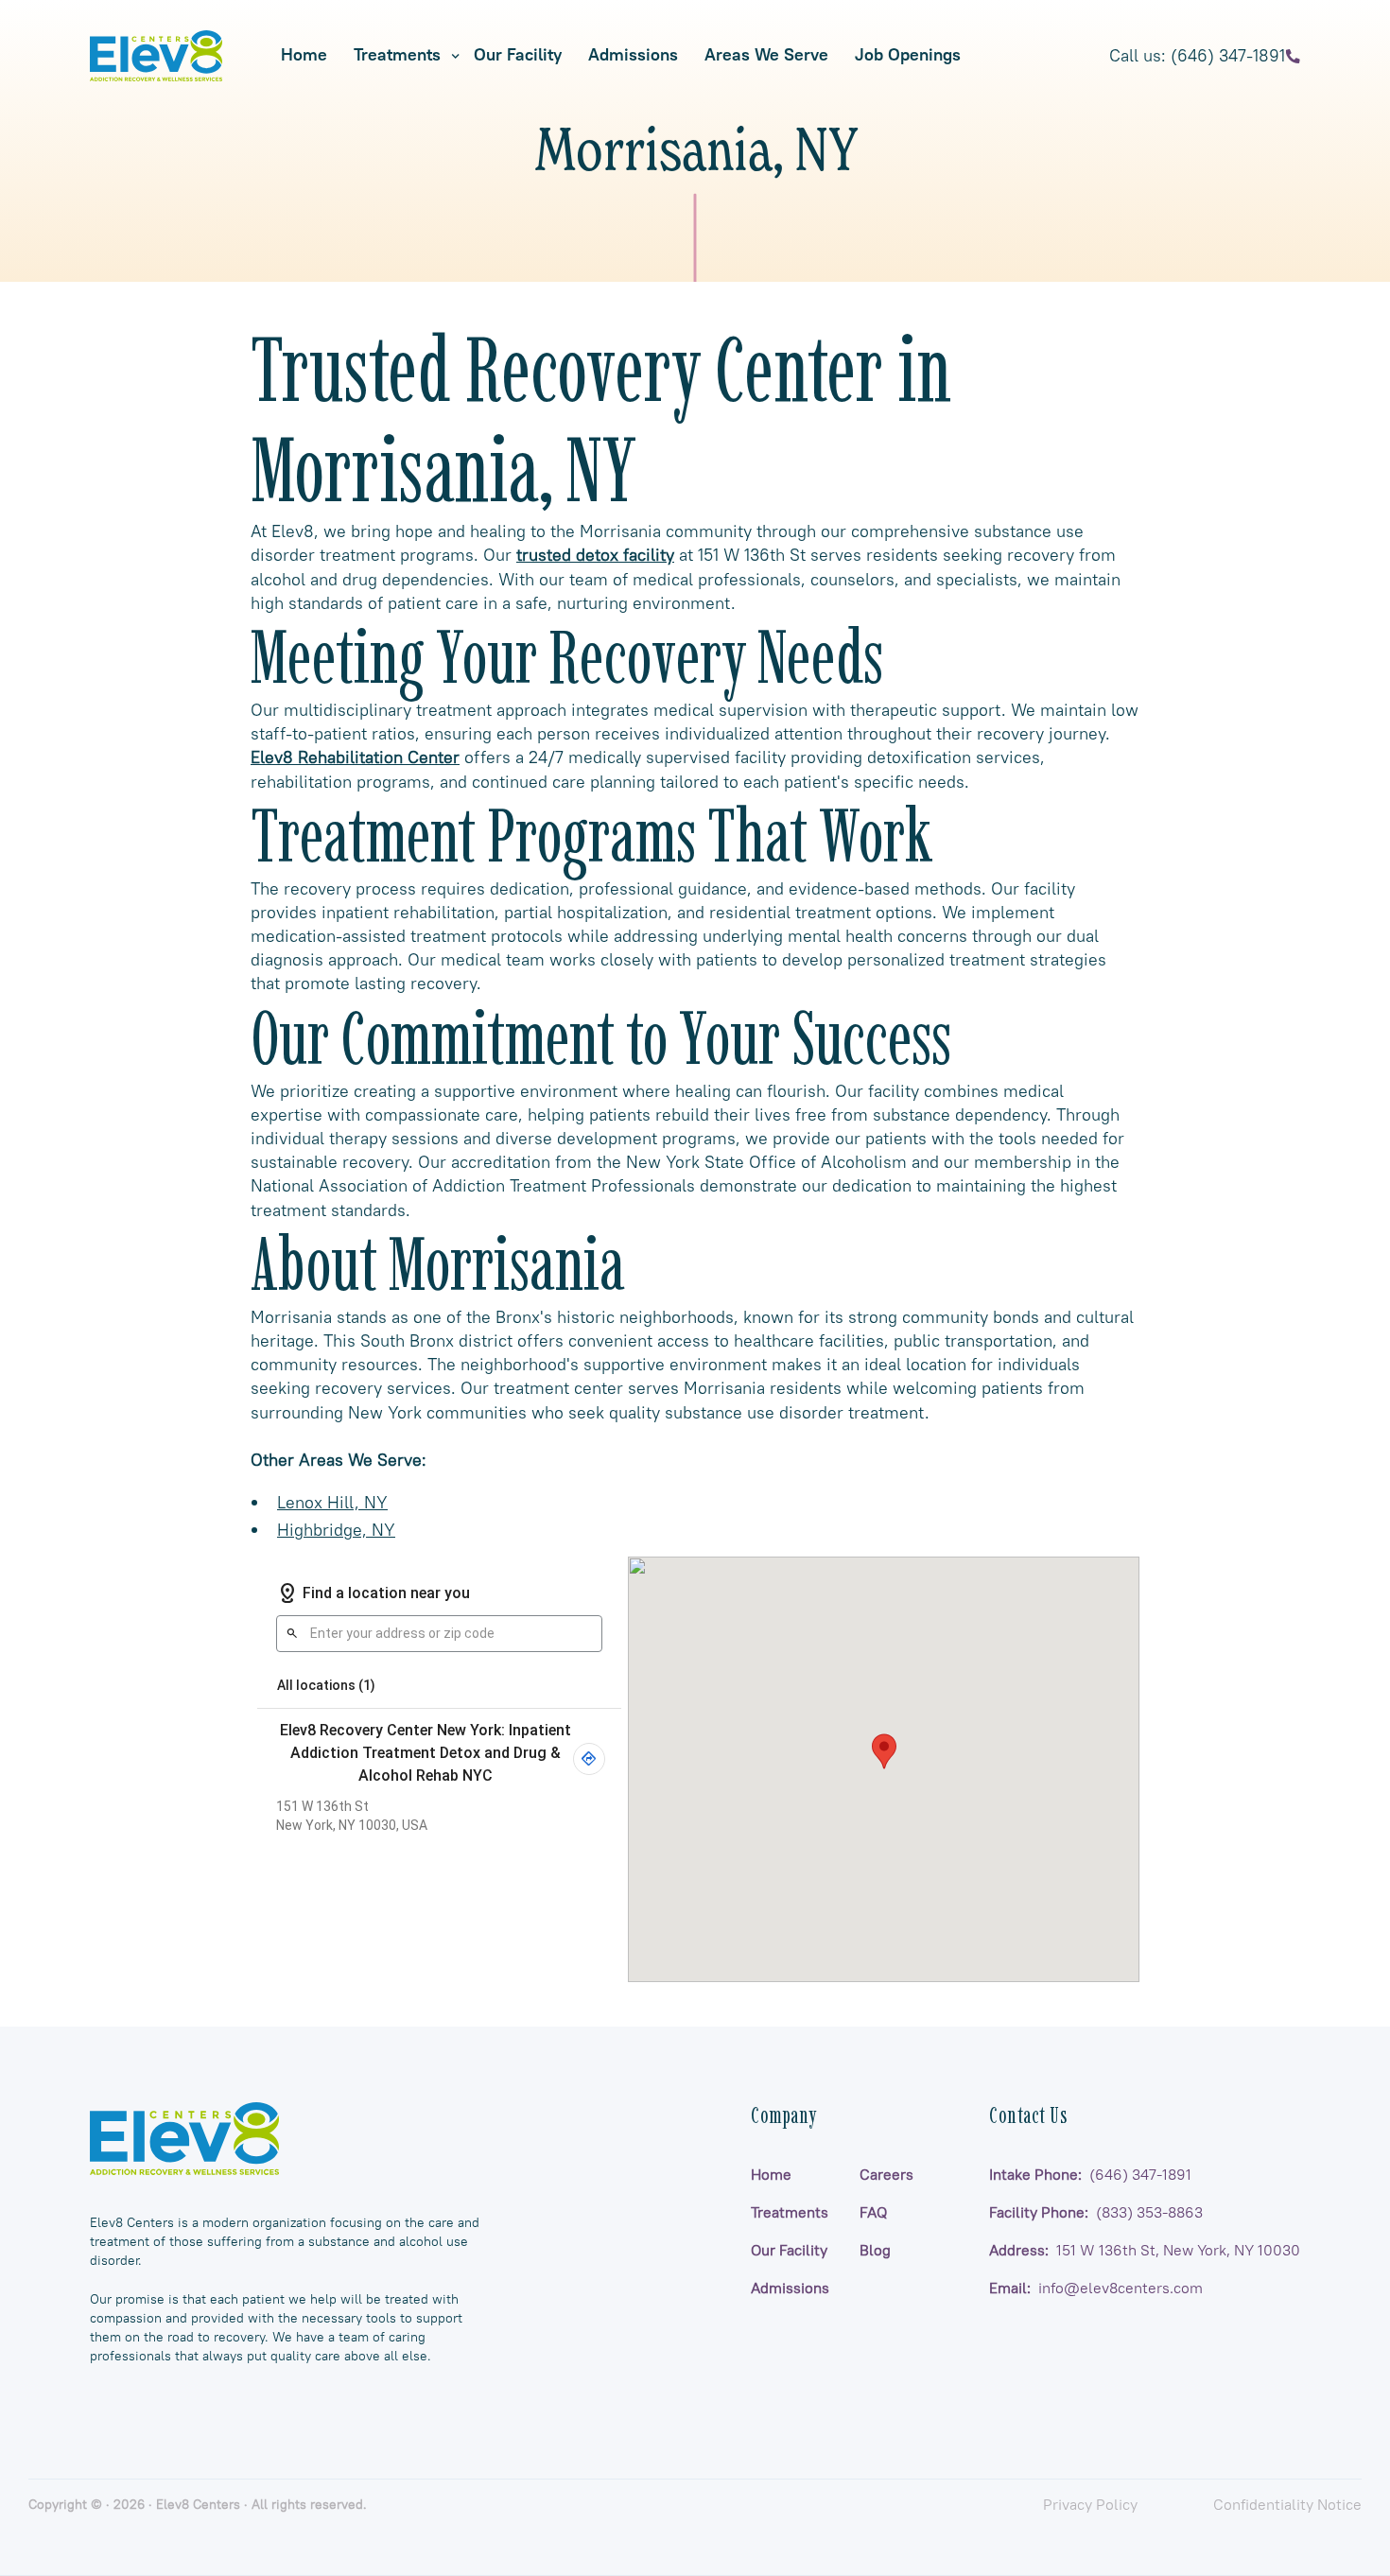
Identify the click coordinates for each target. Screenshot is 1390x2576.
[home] (156, 56)
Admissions (790, 2288)
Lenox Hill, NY (332, 1502)
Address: (1145, 2250)
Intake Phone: (1090, 2174)
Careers (886, 2174)
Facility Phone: (1096, 2212)
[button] (400, 55)
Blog (875, 2250)
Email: (1096, 2288)
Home (771, 2174)
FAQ (873, 2212)
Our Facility (789, 2250)
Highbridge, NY (336, 1530)
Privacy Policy (1090, 2504)
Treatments (397, 55)
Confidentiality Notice (1287, 2504)
